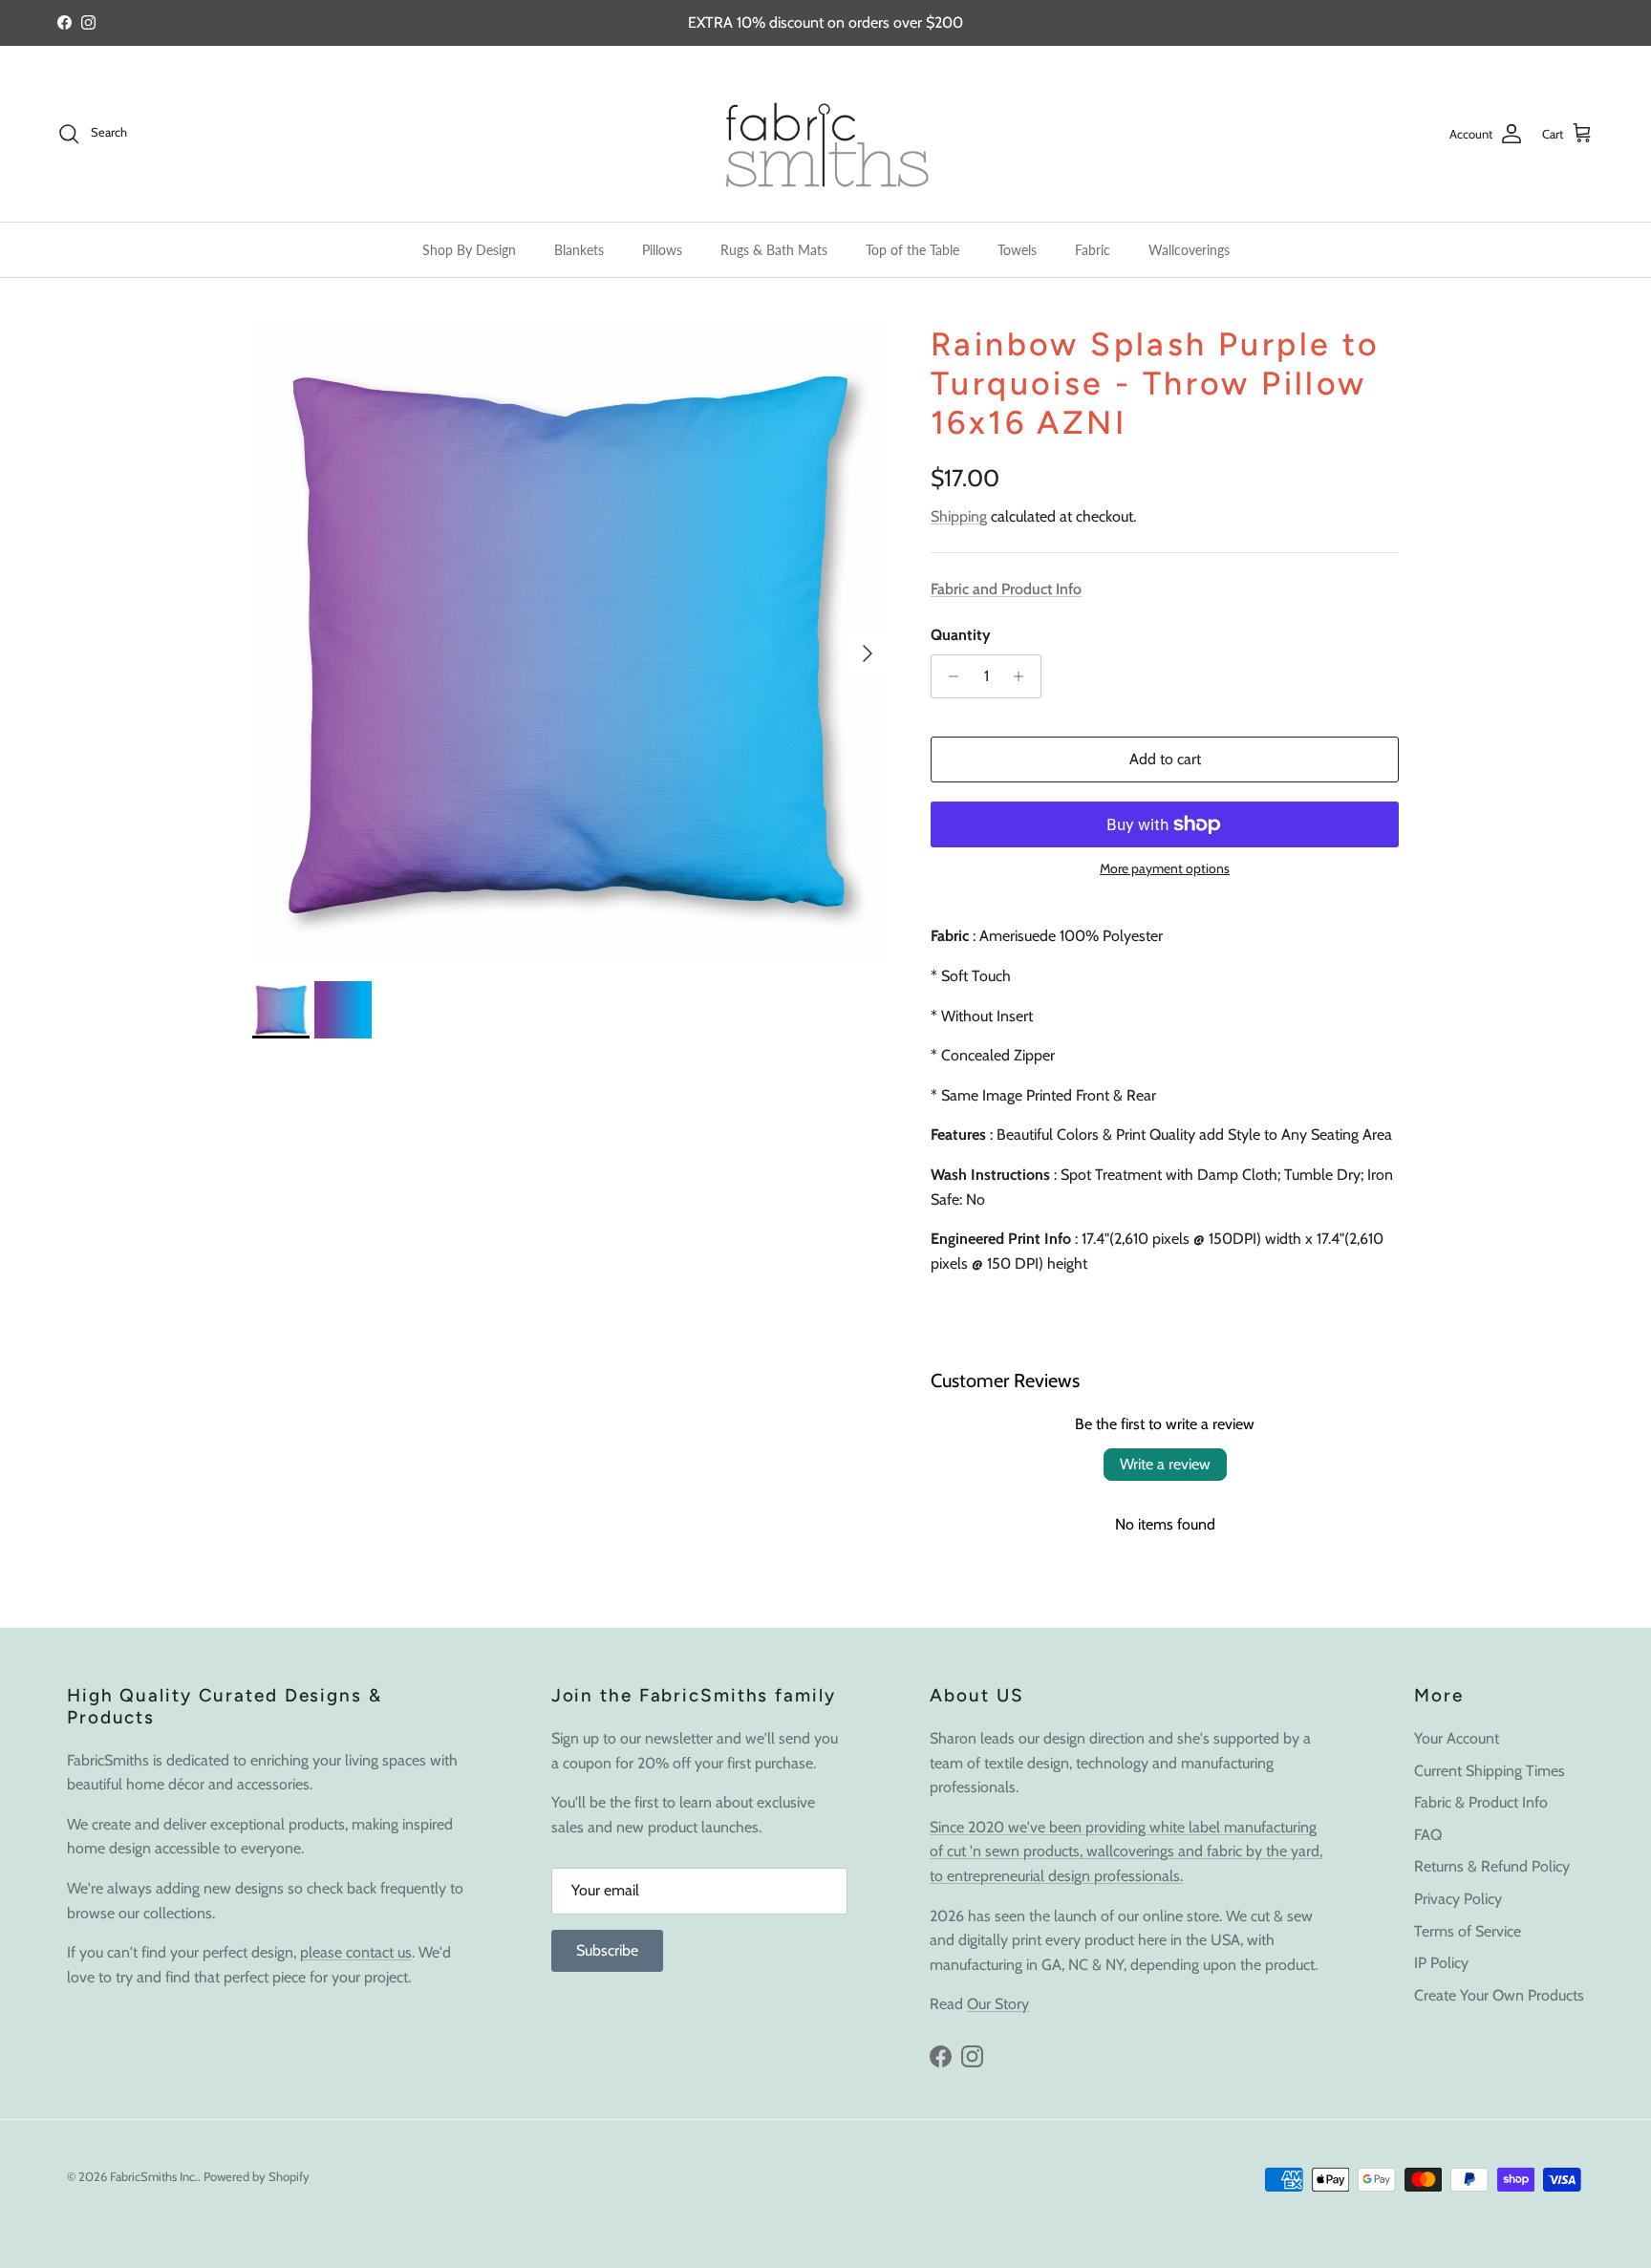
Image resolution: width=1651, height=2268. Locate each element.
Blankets (579, 250)
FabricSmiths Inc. (154, 2176)
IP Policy (1441, 1963)
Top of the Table (912, 250)
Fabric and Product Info (1006, 589)
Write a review (1165, 1464)
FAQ (1428, 1835)
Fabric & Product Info (1481, 1802)
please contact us (356, 1952)
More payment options (1165, 869)
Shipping (959, 516)
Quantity (961, 635)
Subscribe (607, 1950)
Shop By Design (469, 250)
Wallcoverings (1189, 250)
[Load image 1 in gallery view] (570, 644)
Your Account (1457, 1738)
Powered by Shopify (257, 2176)
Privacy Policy (1458, 1899)
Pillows (662, 250)
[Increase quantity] (1024, 676)
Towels (1017, 250)
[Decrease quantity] (948, 676)
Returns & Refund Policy (1492, 1866)
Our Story (998, 2004)
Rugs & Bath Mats (774, 250)
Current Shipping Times (1490, 1771)
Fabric (1093, 250)
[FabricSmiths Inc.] (825, 134)
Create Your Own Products (1499, 1995)
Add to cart (1165, 759)
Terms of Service (1468, 1931)
